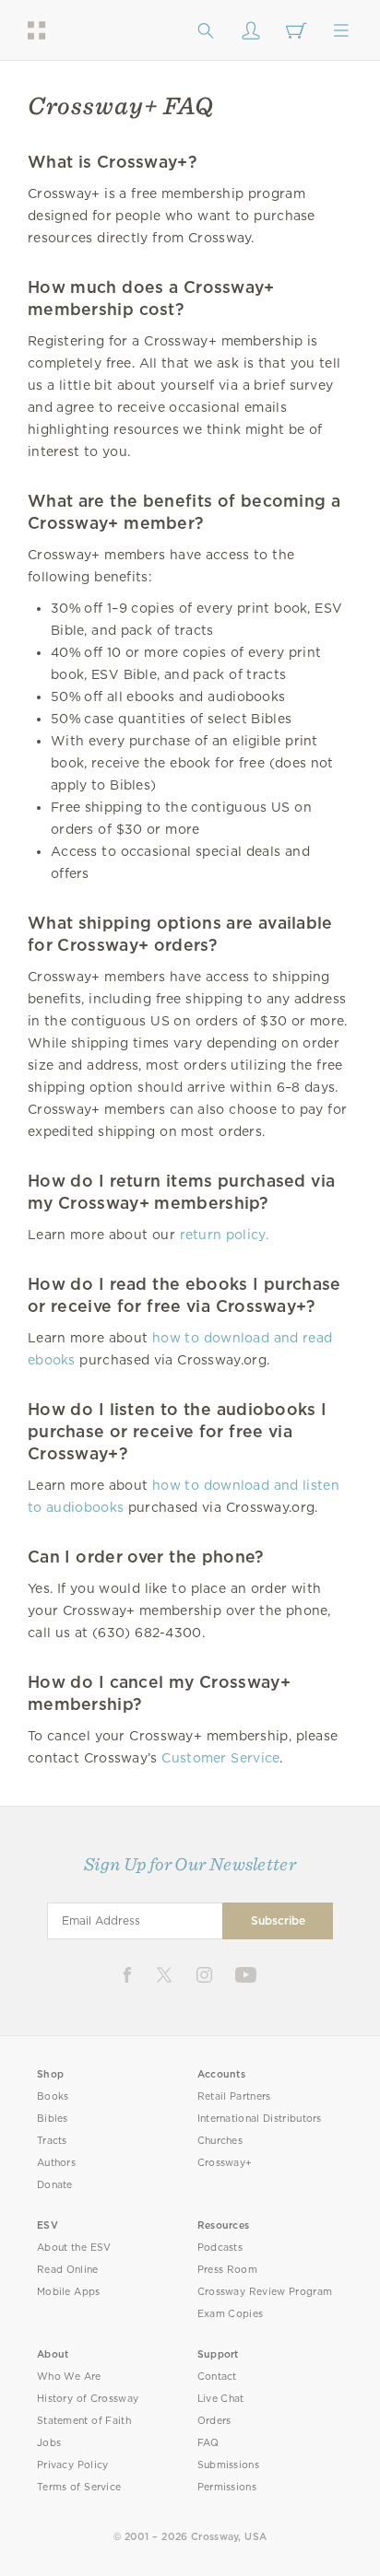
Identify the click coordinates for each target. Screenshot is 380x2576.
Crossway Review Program (265, 2292)
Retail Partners (234, 2096)
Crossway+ (225, 2163)
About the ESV (74, 2248)
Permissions (227, 2487)
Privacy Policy (73, 2465)
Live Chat (221, 2399)
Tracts (52, 2141)
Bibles (53, 2119)
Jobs (49, 2443)
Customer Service (220, 1758)
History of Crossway (88, 2399)
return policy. (225, 1235)
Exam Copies (231, 2314)
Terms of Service (79, 2487)
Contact (217, 2377)
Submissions (228, 2465)
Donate (55, 2185)
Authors (56, 2163)
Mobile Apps (69, 2292)
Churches (220, 2141)
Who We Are (69, 2377)
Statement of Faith (84, 2421)
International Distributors (260, 2119)
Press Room (227, 2270)
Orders (214, 2421)
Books (53, 2096)
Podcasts (220, 2248)
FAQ (208, 2443)
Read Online (68, 2270)
